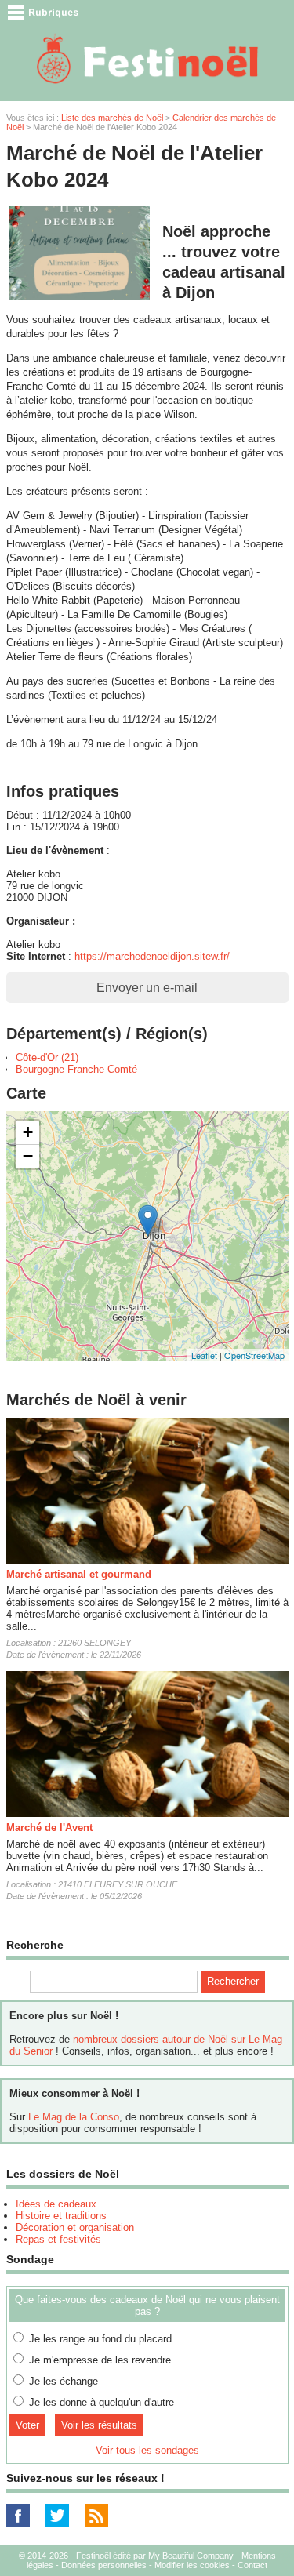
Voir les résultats (99, 2425)
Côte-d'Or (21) (47, 1057)
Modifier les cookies (192, 2565)
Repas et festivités (58, 2239)
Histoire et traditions (61, 2216)
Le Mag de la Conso (74, 2117)
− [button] (28, 1156)
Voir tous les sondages (147, 2450)
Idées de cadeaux (56, 2204)
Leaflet (204, 1355)
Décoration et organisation (75, 2227)
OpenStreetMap (254, 1355)
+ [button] (28, 1132)
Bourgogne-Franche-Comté (76, 1069)
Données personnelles (104, 2565)
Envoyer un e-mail (147, 988)
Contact (252, 2565)
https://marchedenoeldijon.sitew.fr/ (152, 956)
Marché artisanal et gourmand (79, 1574)
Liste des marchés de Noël (112, 118)
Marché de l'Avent (49, 1828)
